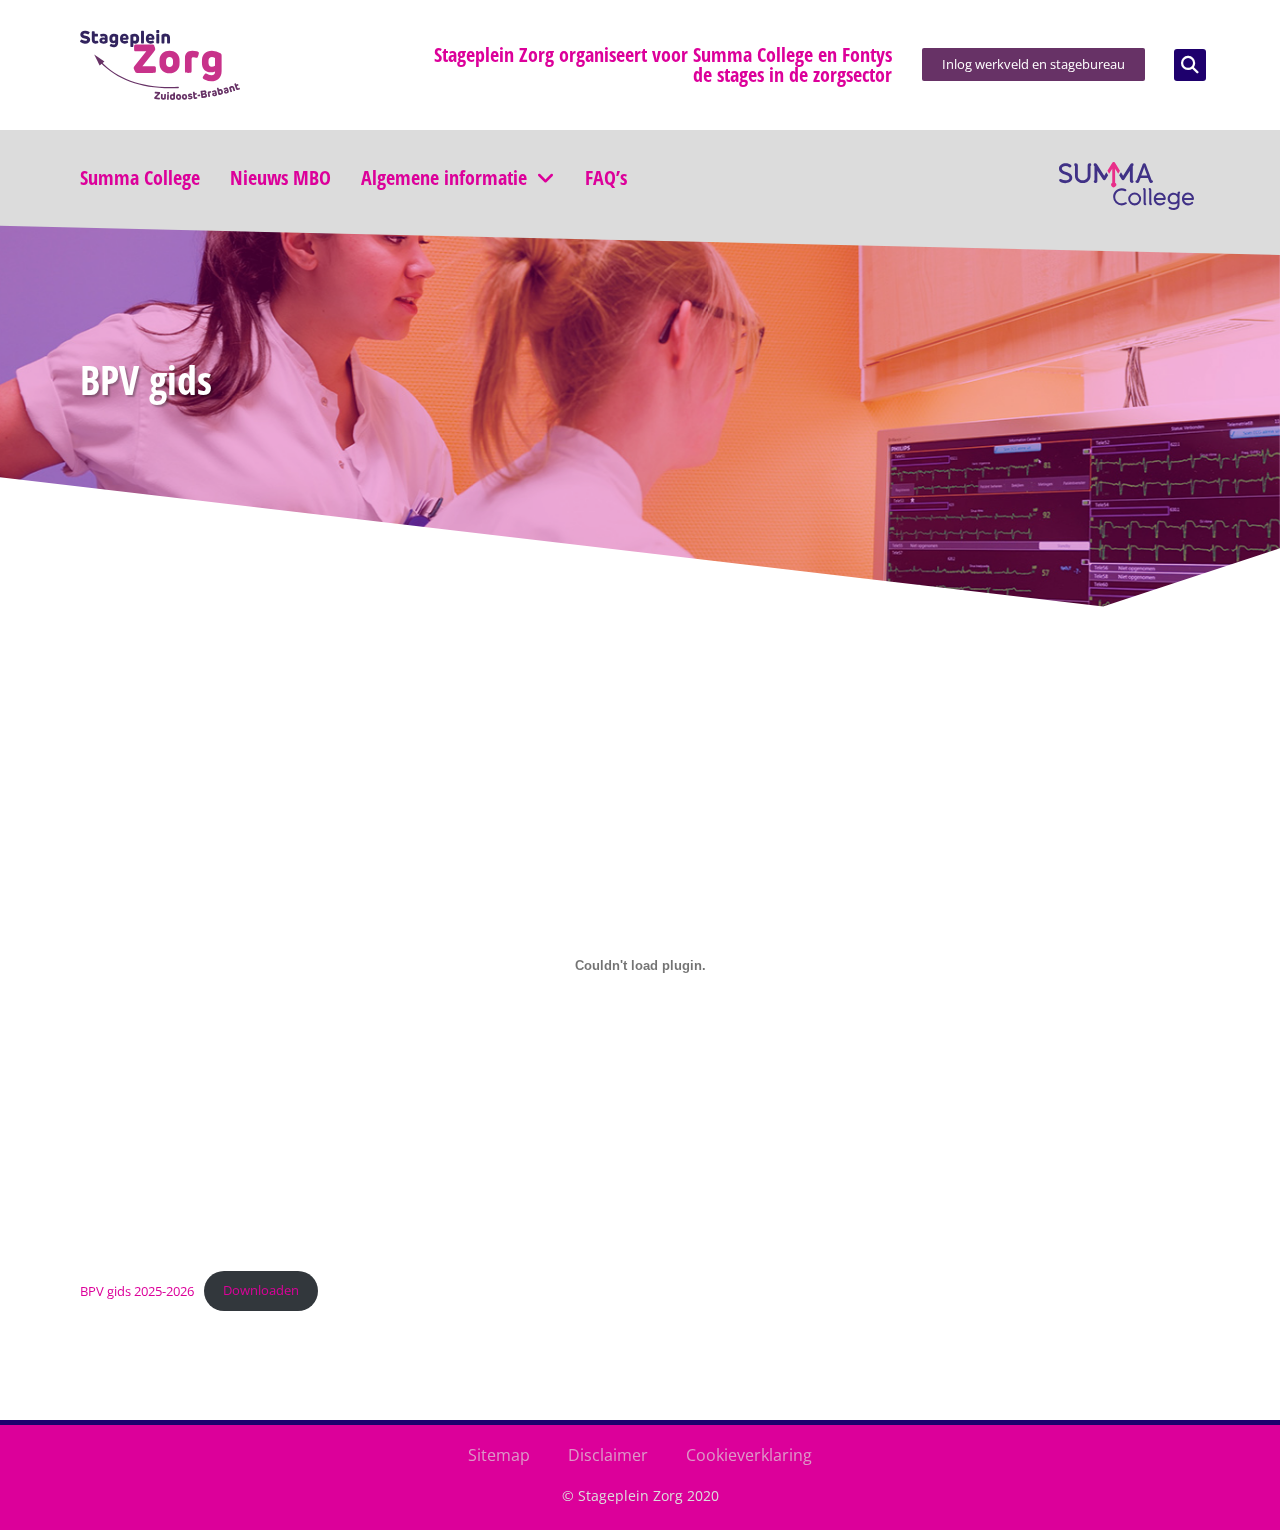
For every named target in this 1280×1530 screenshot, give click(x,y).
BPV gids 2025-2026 (137, 1290)
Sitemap (499, 1455)
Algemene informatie (444, 178)
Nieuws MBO (280, 178)
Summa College (140, 178)
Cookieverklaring (749, 1455)
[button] (1190, 65)
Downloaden (261, 1290)
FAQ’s (606, 178)
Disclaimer (608, 1455)
